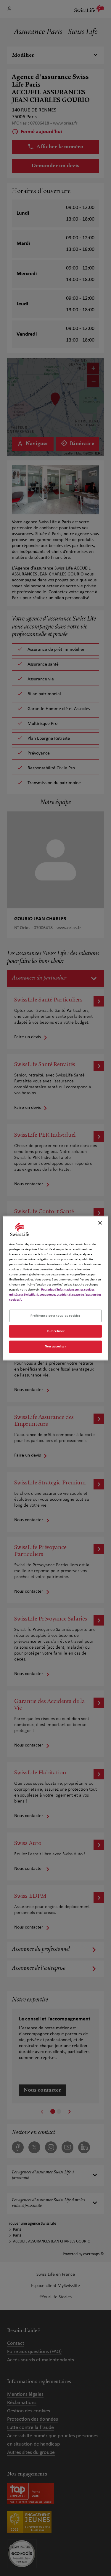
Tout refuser (56, 1331)
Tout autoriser (56, 1347)
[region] (55, 1288)
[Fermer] (100, 1223)
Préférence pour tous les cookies (55, 1316)
